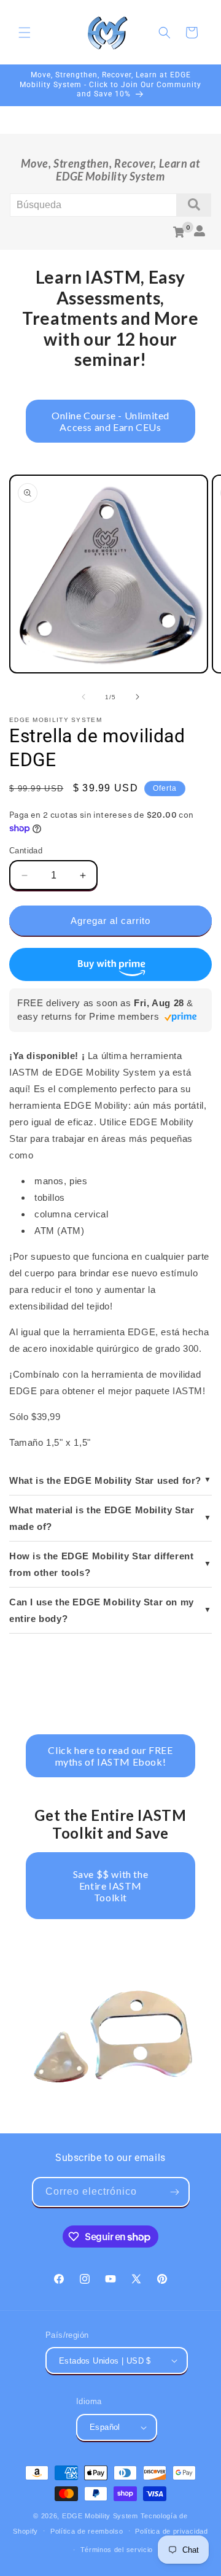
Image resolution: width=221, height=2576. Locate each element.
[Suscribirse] (175, 2192)
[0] (179, 232)
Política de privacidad (171, 2531)
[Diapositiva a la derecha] (138, 697)
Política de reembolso (87, 2531)
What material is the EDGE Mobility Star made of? (102, 1518)
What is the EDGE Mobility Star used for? (105, 1480)
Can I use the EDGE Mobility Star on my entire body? (102, 1610)
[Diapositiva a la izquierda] (83, 697)
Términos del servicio (117, 2550)
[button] (25, 33)
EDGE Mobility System (100, 2516)
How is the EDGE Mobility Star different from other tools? (101, 1564)
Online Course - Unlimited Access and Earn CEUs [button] (110, 421)
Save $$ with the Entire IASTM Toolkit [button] (111, 1886)
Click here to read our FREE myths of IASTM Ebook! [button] (110, 1756)
